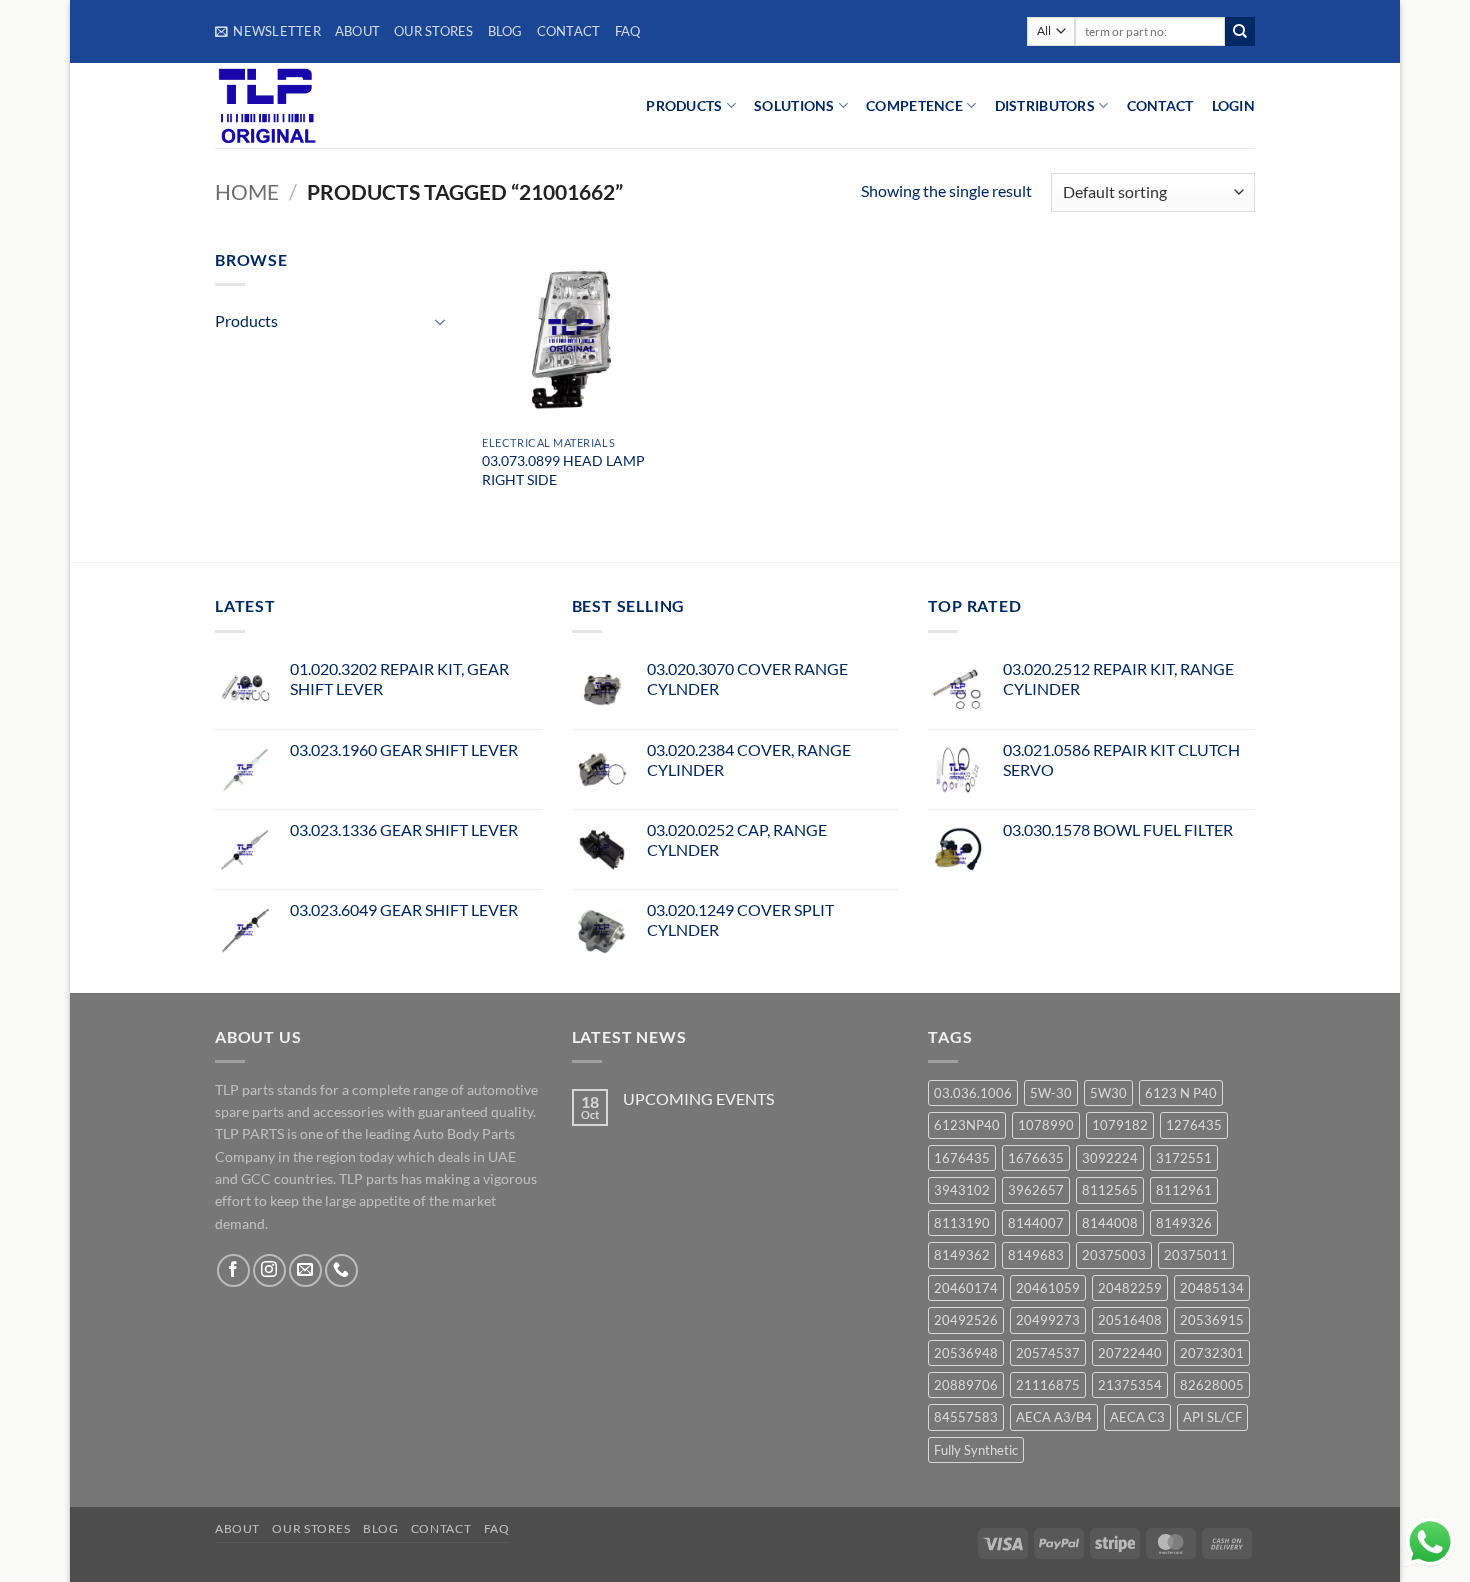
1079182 (1120, 1125)
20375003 (1114, 1255)
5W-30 (1051, 1093)
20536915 (1212, 1320)
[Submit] (1240, 32)
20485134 (1212, 1288)
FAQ (628, 31)
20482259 (1130, 1288)
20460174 (966, 1288)
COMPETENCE (914, 105)
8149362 (962, 1255)
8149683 (1036, 1255)
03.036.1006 (973, 1093)
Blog (505, 31)
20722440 (1130, 1353)
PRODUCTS (684, 105)
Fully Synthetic (976, 1450)
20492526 (966, 1320)
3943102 (962, 1190)
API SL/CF (1212, 1417)
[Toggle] (441, 321)
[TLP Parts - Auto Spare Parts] (337, 105)
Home (247, 191)
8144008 (1110, 1223)
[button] (268, 31)
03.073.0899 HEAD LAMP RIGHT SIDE (563, 470)
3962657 (1036, 1190)
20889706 (966, 1385)
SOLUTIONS (794, 105)
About (357, 31)
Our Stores (434, 31)
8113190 (962, 1223)
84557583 (966, 1417)
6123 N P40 (1181, 1093)
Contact (569, 31)
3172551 (1184, 1158)
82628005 (1212, 1385)
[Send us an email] (305, 1270)
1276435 (1194, 1125)
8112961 (1184, 1190)
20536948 (966, 1353)
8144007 (1036, 1223)
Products (246, 320)
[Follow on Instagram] (269, 1270)
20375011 (1196, 1255)
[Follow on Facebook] (233, 1270)
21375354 (1130, 1385)
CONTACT (1160, 105)
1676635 (1036, 1158)
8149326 (1184, 1223)
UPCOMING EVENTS (698, 1098)
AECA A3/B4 (1054, 1417)
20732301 (1212, 1353)
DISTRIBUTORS (1045, 105)
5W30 (1108, 1093)
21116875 (1048, 1385)
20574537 (1048, 1353)
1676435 (962, 1158)
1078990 (1046, 1125)
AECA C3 (1137, 1417)
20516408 (1130, 1320)
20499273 (1048, 1320)
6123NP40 (967, 1125)
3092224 (1110, 1158)
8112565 (1110, 1190)
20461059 (1048, 1288)
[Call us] (341, 1270)
